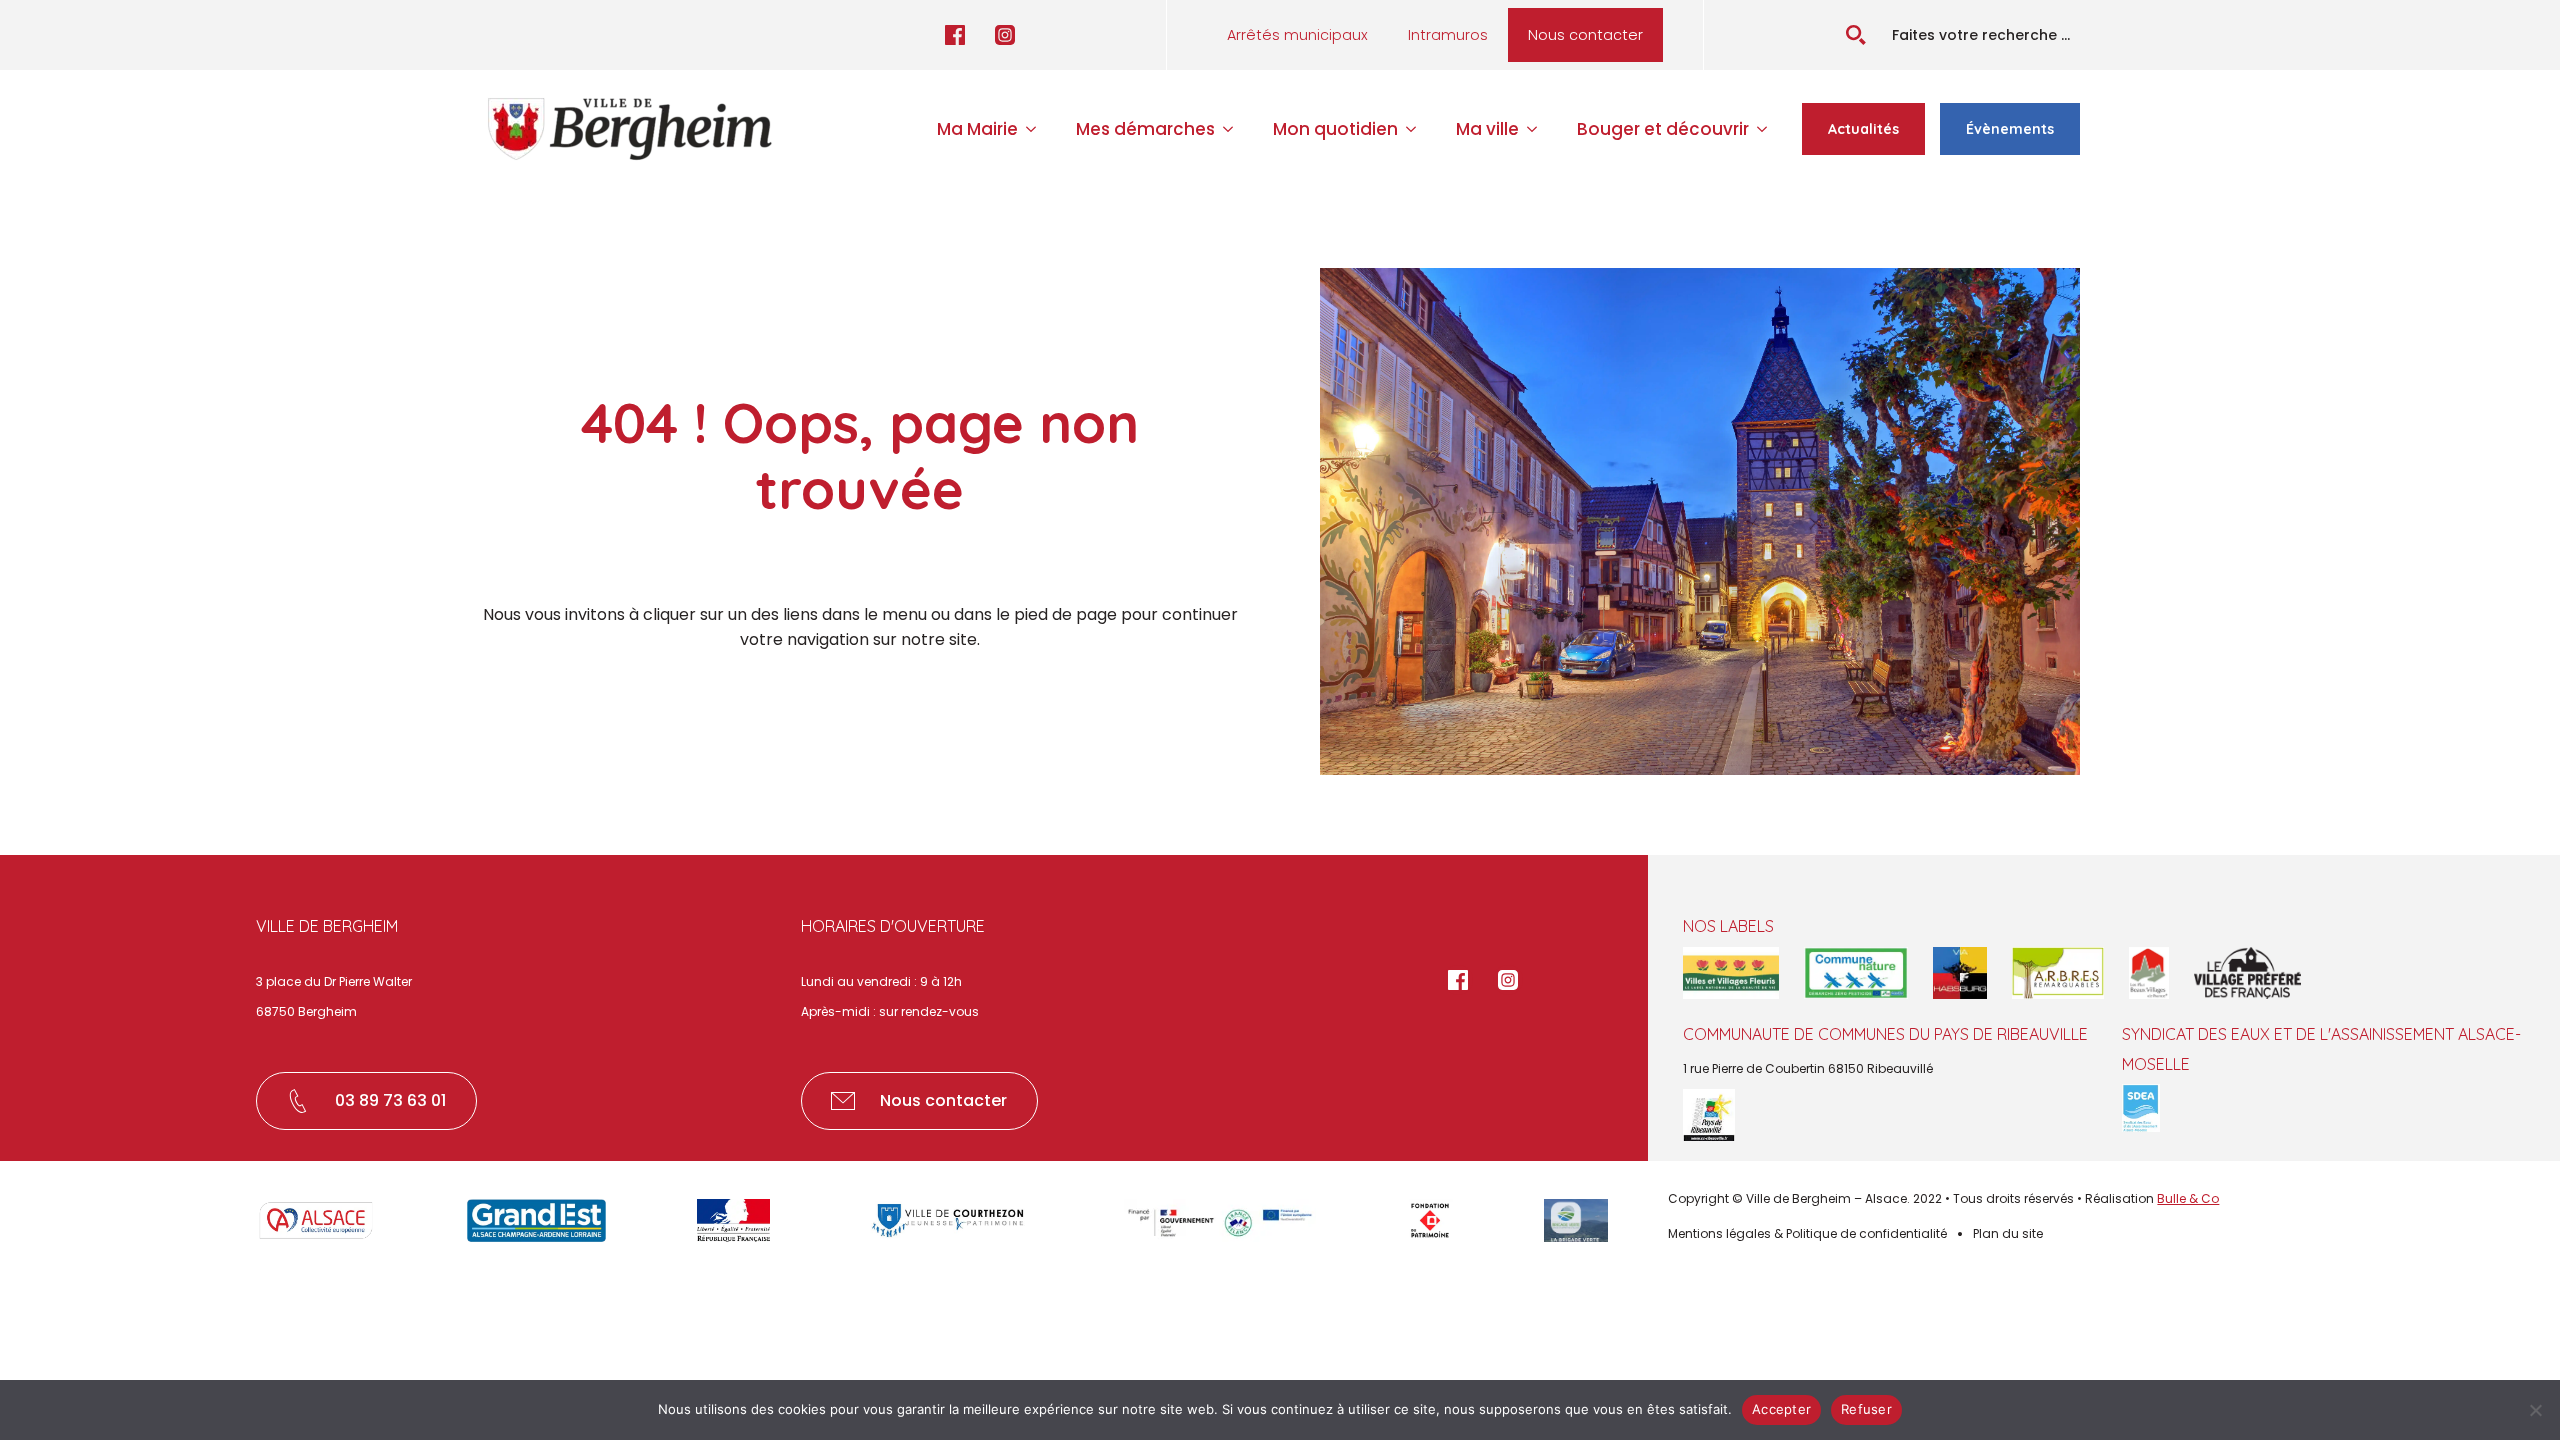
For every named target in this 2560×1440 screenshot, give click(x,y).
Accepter (1781, 1409)
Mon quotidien (1335, 129)
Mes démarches (1145, 129)
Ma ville (1487, 129)
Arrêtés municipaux (1297, 35)
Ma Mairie (977, 129)
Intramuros (1448, 35)
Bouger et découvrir (1663, 129)
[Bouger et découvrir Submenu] (1768, 129)
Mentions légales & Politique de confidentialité (1807, 1233)
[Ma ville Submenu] (1538, 129)
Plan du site (2008, 1233)
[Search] (1856, 35)
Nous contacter (1585, 35)
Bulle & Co (2188, 1198)
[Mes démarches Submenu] (1234, 129)
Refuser (1866, 1409)
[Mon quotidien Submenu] (1417, 129)
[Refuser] (2535, 1410)
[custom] (955, 35)
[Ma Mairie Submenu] (1037, 129)
